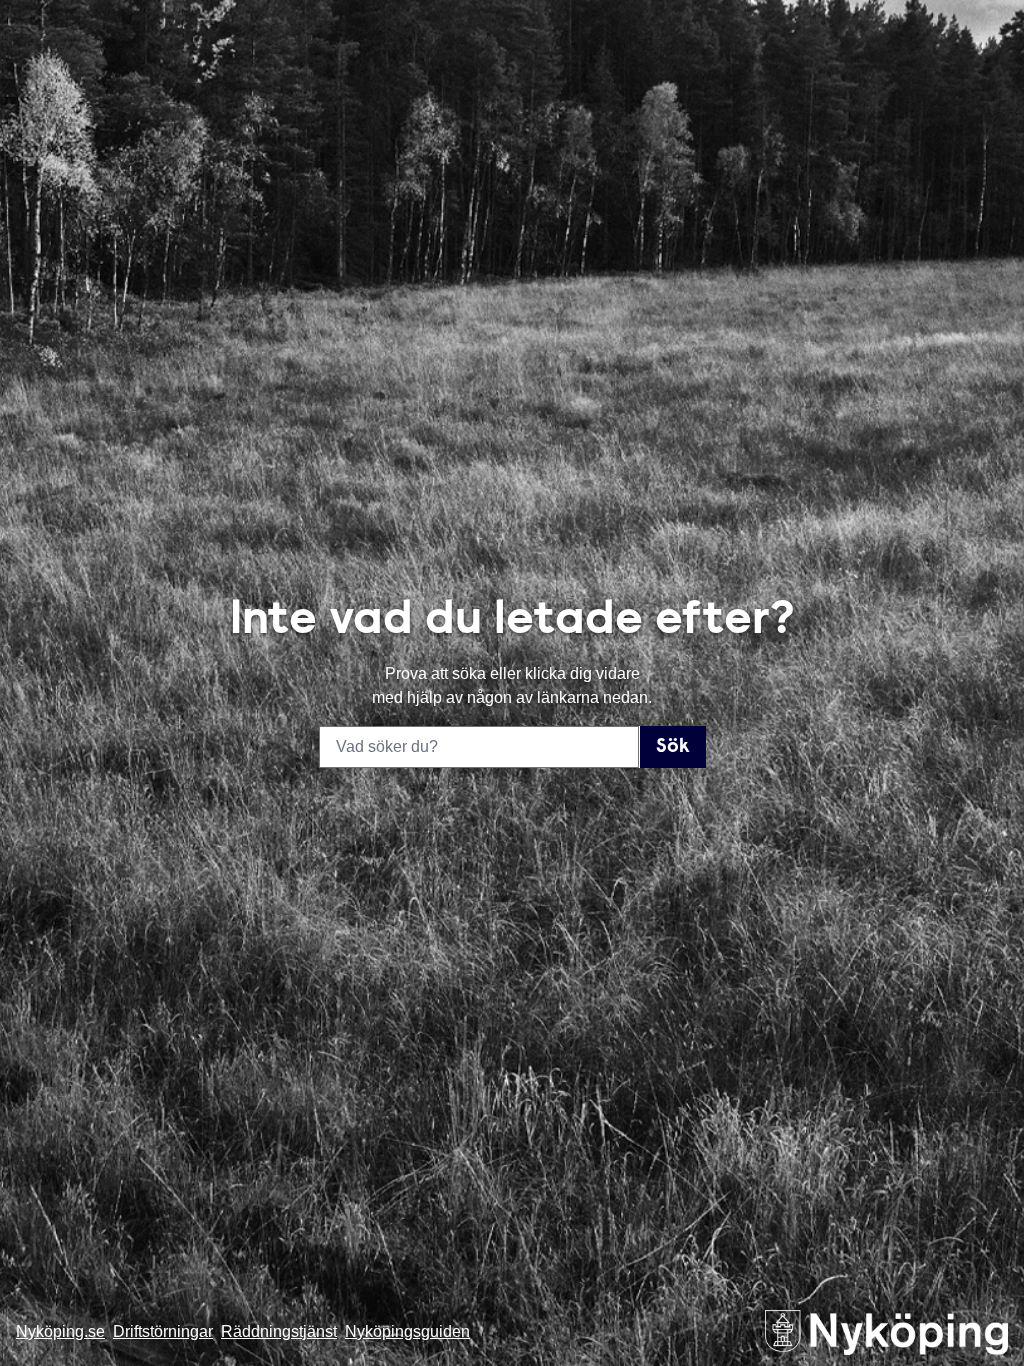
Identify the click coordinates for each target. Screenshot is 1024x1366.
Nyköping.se (60, 1331)
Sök (673, 747)
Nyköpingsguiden (407, 1331)
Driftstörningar (163, 1331)
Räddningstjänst (279, 1331)
